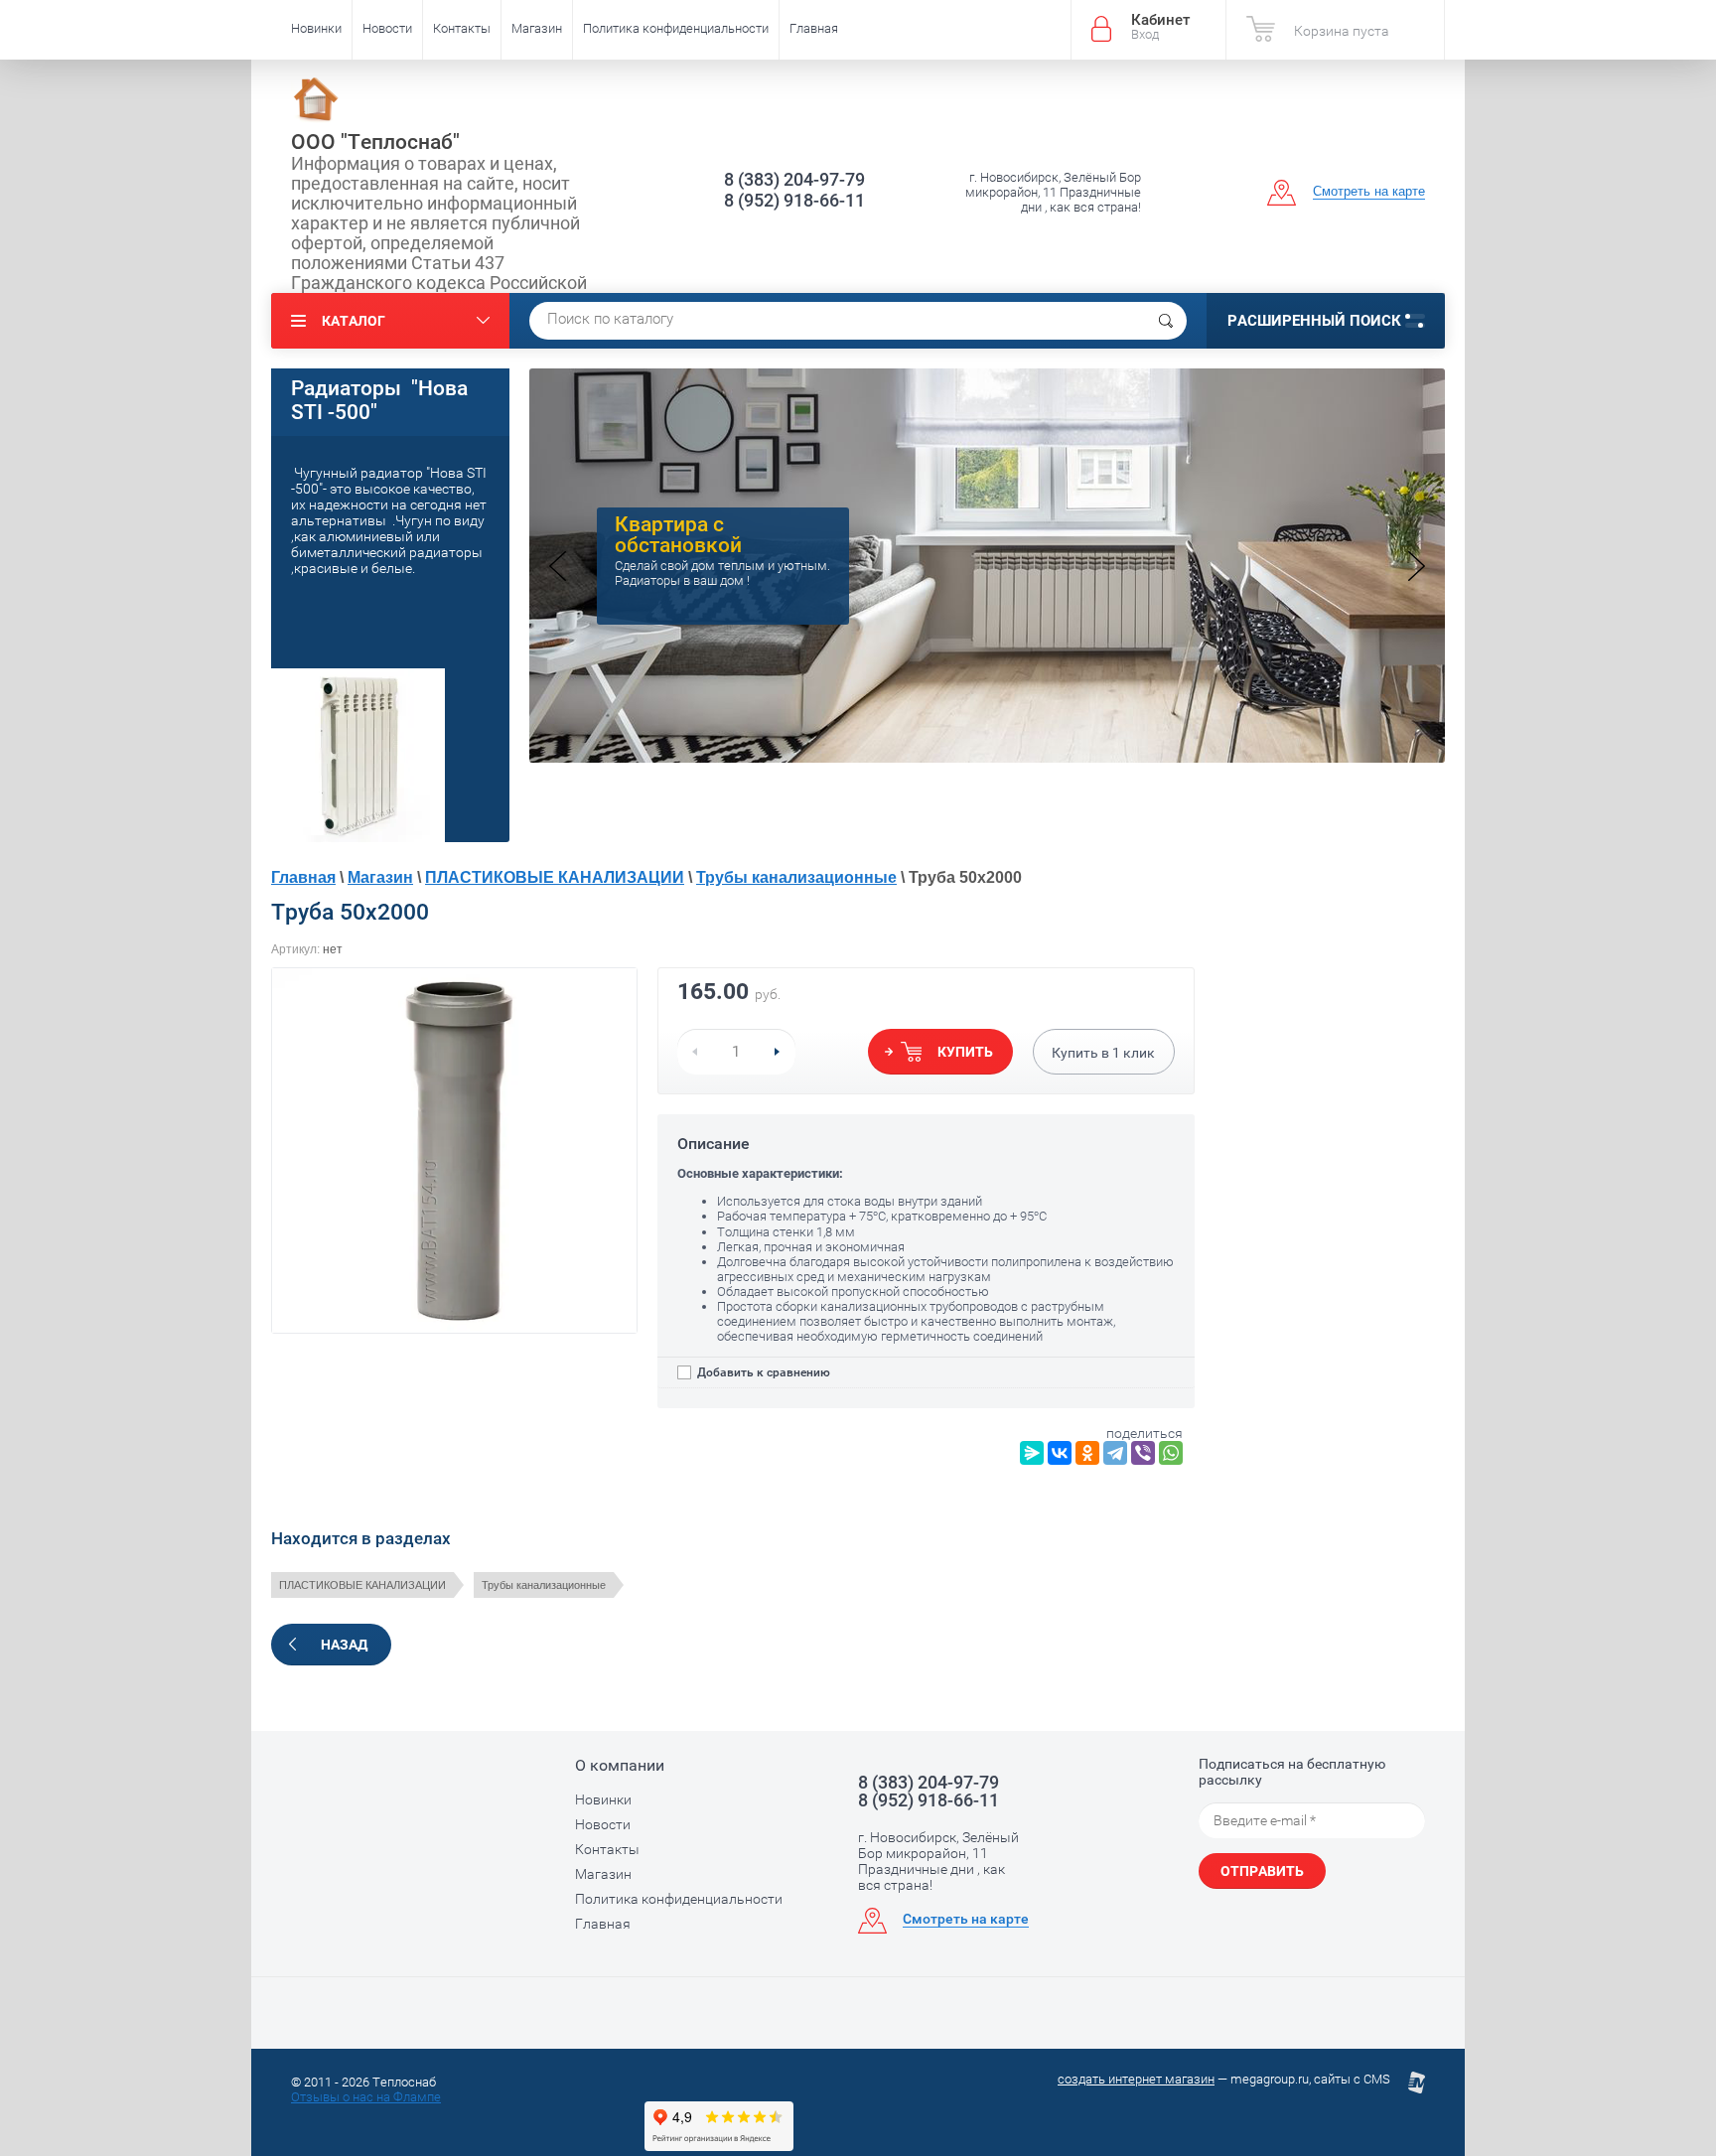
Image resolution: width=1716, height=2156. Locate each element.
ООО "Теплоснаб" (375, 142)
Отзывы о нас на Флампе (366, 2097)
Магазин (537, 28)
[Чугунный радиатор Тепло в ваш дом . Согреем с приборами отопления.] (987, 757)
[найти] (1166, 321)
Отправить (1262, 1871)
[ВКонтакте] (1060, 1453)
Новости (387, 28)
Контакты (462, 28)
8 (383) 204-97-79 (794, 179)
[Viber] (1143, 1453)
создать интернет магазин (1136, 2079)
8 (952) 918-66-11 (794, 200)
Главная (814, 28)
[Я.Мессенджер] (1032, 1453)
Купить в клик (1103, 1053)
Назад (344, 1645)
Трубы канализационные (796, 877)
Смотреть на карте (1369, 191)
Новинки (316, 28)
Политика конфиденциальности (676, 28)
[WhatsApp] (1171, 1453)
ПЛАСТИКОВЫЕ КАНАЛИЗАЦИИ (555, 877)
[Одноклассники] (1087, 1453)
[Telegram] (1115, 1453)
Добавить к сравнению (762, 1372)
